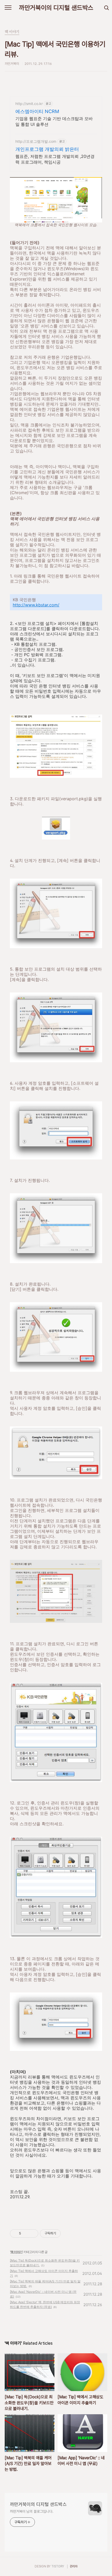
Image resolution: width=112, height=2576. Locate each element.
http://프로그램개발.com (36, 141)
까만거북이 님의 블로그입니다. (32, 2511)
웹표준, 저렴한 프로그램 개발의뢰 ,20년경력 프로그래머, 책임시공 (55, 159)
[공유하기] (26, 2233)
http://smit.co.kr (29, 104)
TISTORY (58, 2566)
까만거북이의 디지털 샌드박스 (56, 8)
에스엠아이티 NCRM (37, 111)
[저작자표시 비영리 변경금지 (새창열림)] (68, 2233)
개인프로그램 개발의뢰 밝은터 (47, 149)
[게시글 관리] (32, 2233)
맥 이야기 (16, 2252)
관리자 (74, 2566)
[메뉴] (8, 8)
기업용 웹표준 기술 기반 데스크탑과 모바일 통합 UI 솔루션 (54, 121)
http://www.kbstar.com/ (36, 605)
